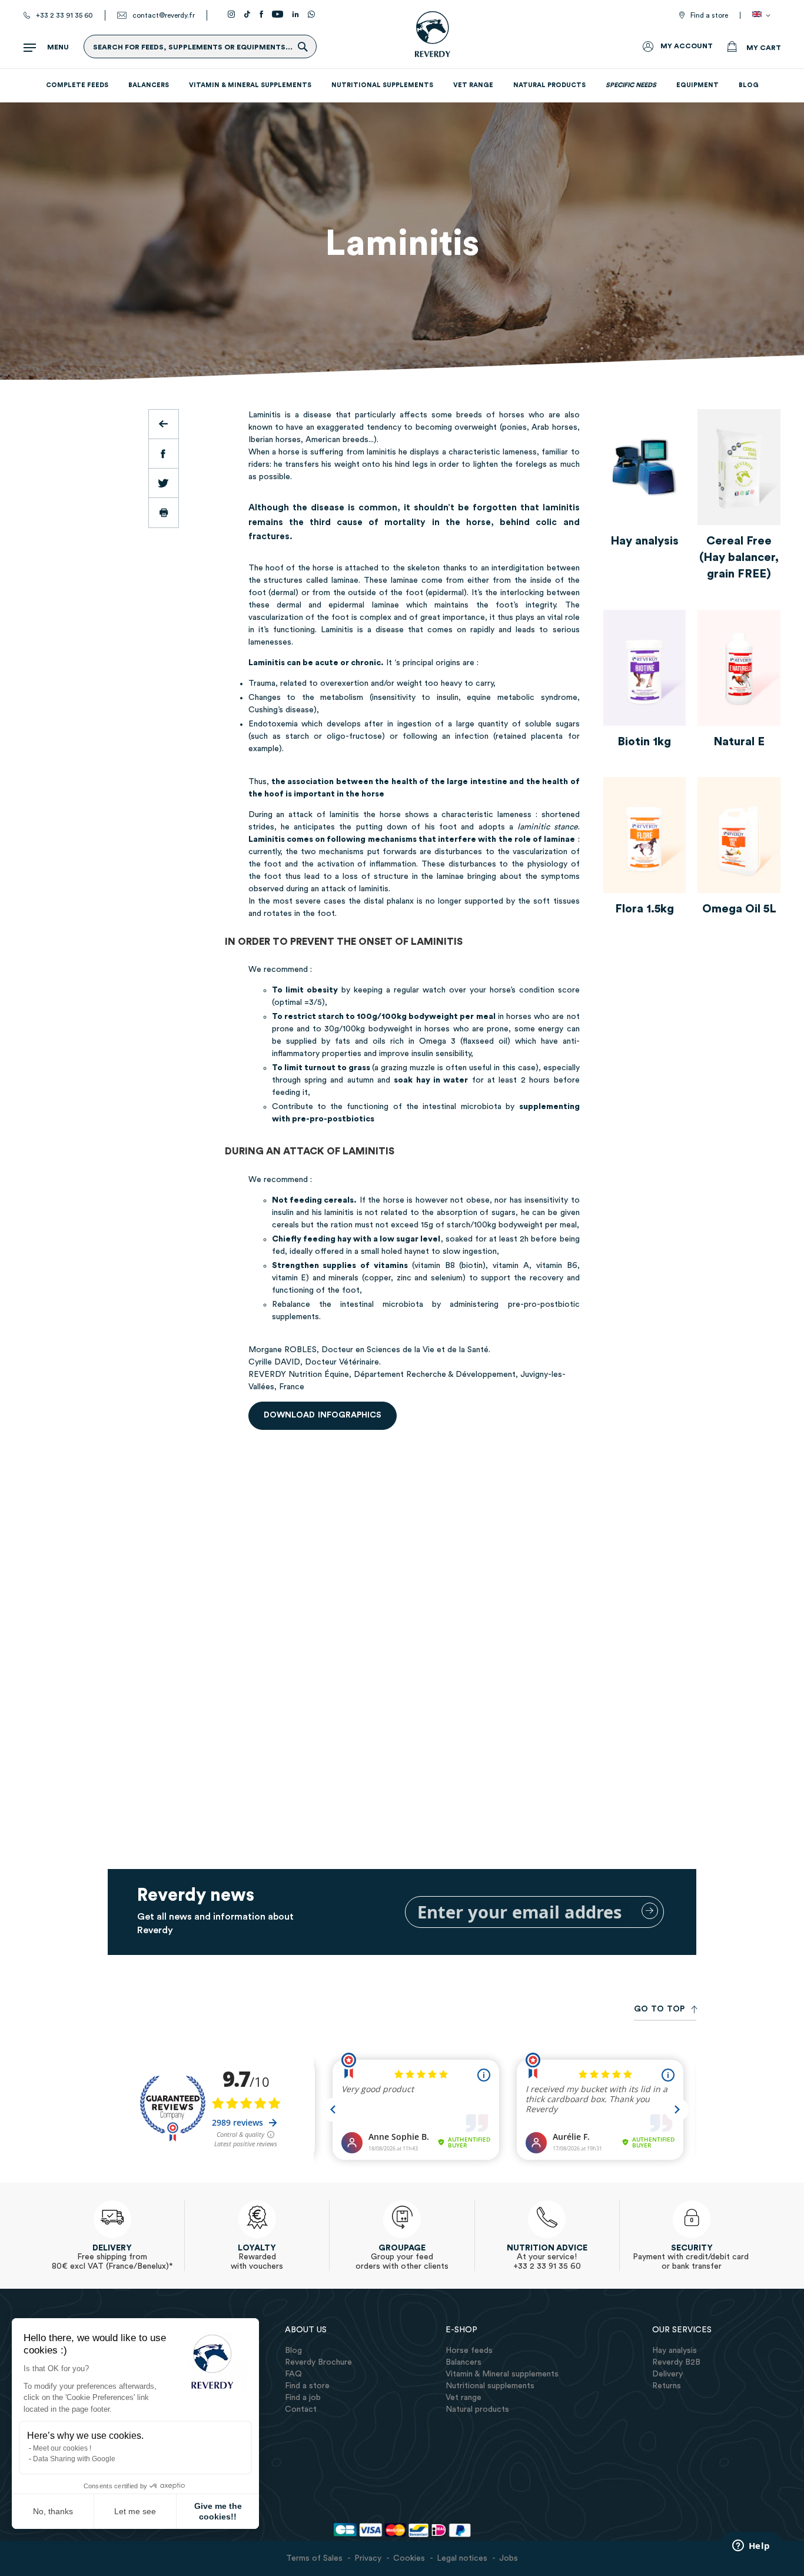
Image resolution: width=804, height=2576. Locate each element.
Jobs (509, 2558)
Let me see (135, 2511)
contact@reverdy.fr (164, 15)
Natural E (739, 742)
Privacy (368, 2558)
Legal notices (462, 2558)
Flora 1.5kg (644, 909)
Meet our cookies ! (62, 2448)
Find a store (709, 15)
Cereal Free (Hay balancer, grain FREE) (739, 557)
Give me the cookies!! (218, 2511)
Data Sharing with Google (74, 2459)
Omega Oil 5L (739, 909)
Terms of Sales (314, 2558)
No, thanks (53, 2511)
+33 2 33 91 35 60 (64, 15)
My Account (687, 46)
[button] (763, 15)
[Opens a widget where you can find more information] (751, 2547)
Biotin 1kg (644, 742)
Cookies (409, 2558)
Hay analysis (644, 541)
